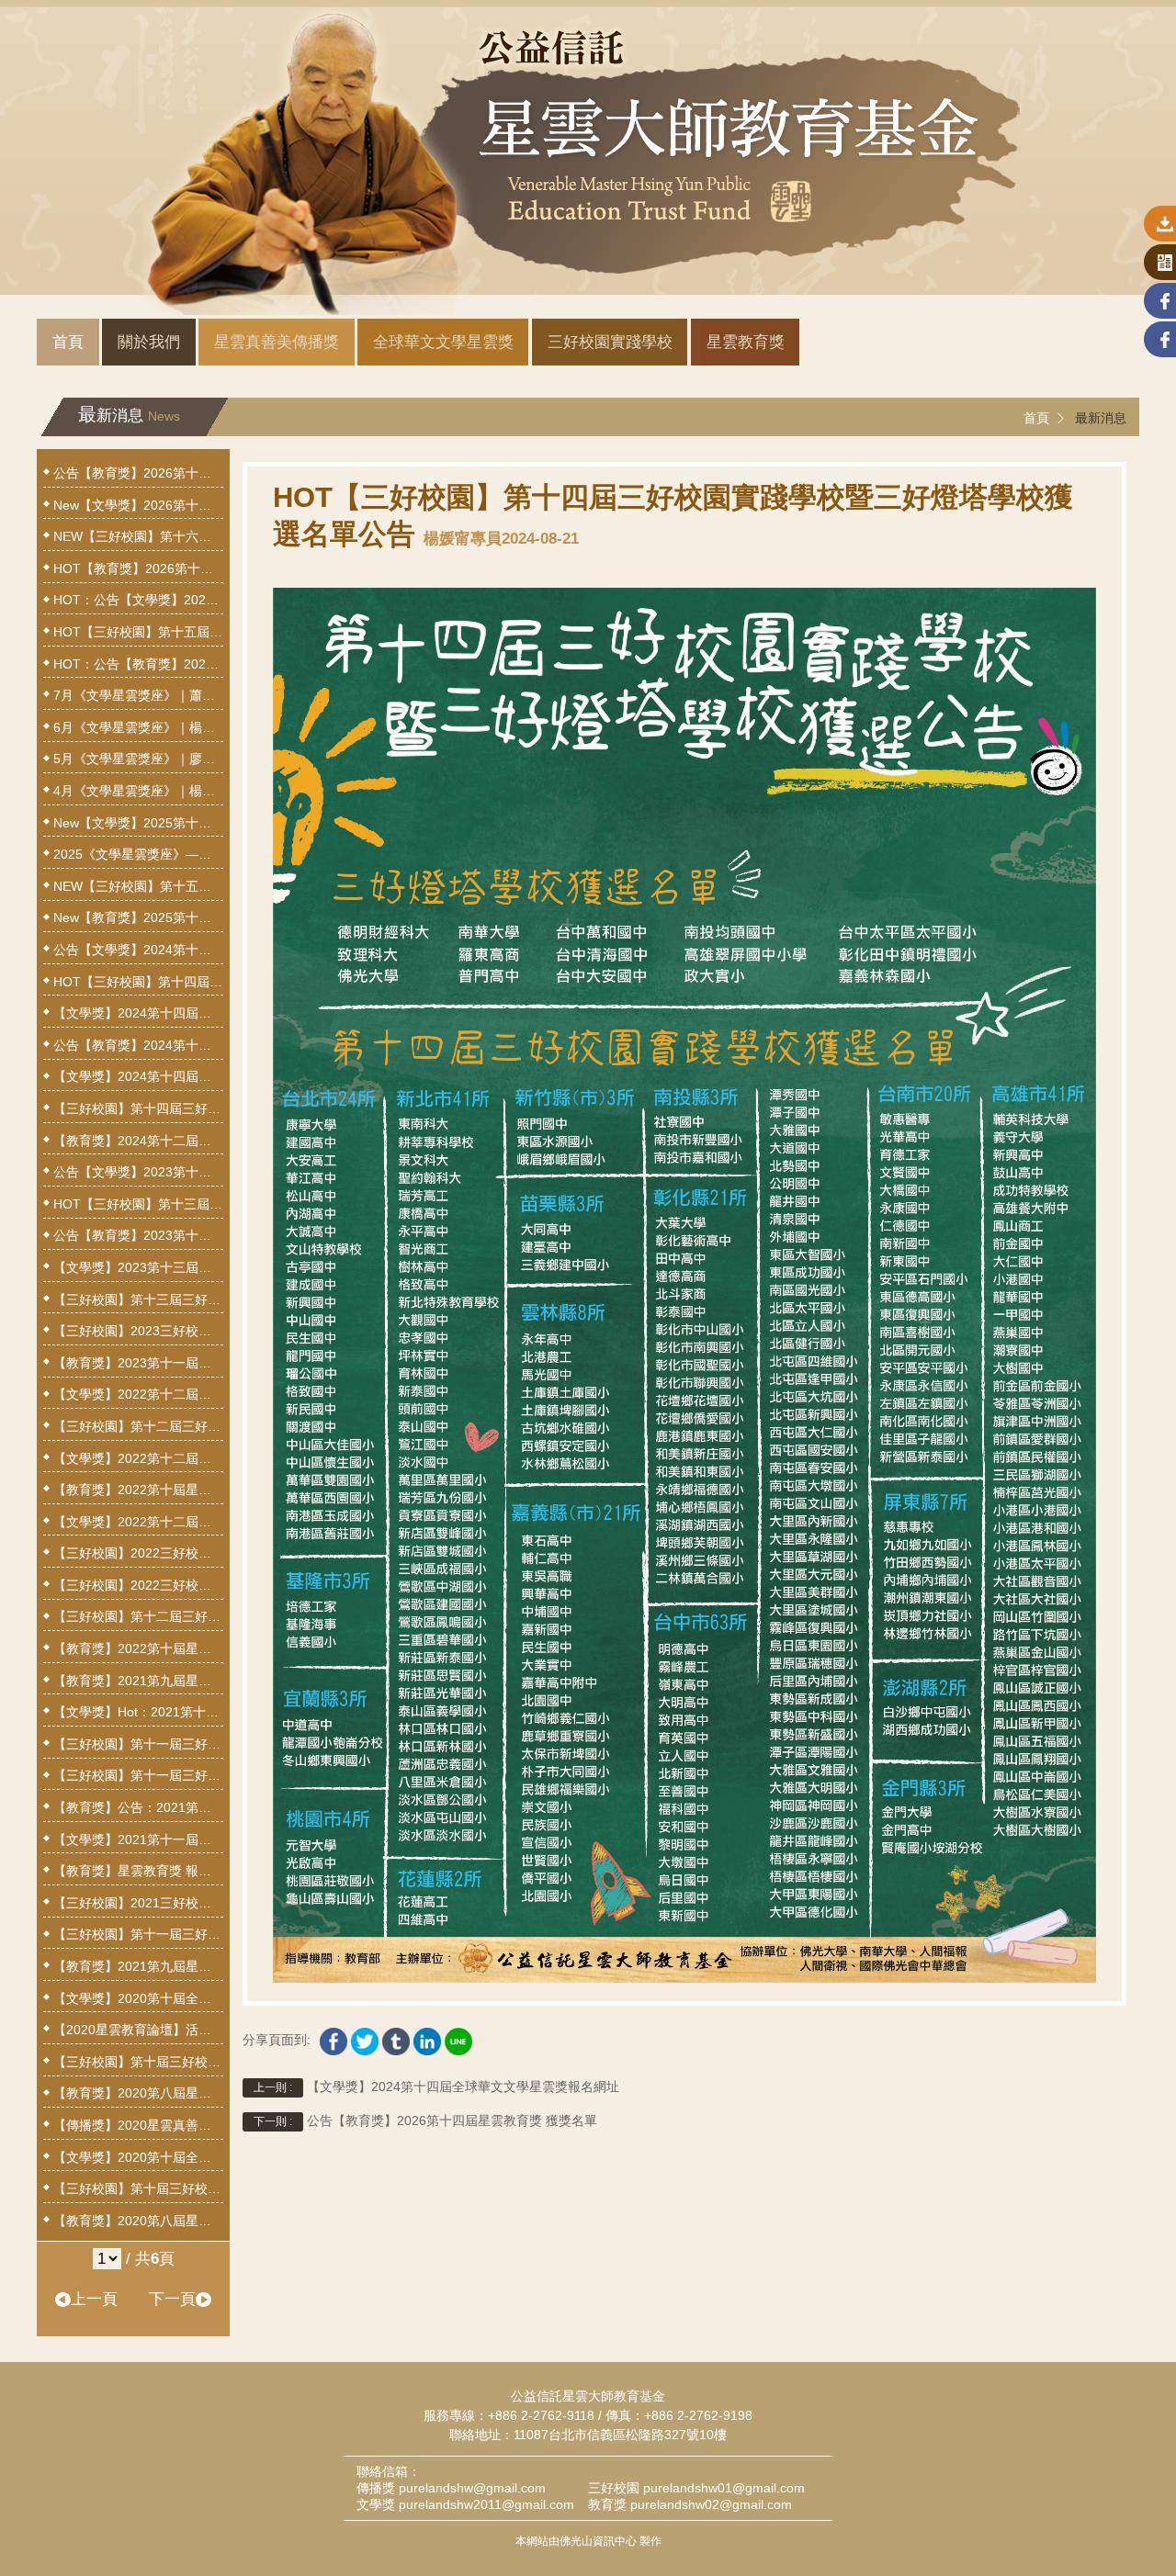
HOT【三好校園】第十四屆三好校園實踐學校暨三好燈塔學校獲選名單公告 (138, 982)
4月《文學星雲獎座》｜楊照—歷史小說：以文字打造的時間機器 (138, 791)
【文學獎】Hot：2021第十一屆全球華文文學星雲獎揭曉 (138, 1712)
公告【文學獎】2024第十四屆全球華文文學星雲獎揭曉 (138, 950)
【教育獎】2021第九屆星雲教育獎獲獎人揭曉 (138, 1681)
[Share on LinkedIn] (427, 2037)
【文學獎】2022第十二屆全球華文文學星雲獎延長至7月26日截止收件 (138, 1458)
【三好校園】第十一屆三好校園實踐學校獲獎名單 (138, 1744)
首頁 (68, 342)
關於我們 (149, 342)
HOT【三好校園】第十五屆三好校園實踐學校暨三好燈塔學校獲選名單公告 (138, 632)
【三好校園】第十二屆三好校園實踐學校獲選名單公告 (138, 1426)
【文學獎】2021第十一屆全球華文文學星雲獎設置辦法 (138, 1839)
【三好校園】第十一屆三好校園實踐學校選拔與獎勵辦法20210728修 (138, 1775)
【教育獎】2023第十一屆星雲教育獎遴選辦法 (138, 1363)
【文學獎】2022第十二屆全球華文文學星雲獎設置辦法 (138, 1522)
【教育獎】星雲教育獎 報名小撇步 (138, 1871)
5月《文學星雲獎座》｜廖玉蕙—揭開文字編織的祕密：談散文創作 (138, 759)
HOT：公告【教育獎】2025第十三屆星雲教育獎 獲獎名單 (138, 664)
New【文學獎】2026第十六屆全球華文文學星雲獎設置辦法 (138, 505)
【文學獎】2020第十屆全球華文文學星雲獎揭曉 (138, 1998)
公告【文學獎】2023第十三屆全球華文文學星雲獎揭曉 (138, 1172)
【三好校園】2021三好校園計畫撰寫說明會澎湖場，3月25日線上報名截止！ (138, 1903)
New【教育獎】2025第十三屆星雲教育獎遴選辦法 (138, 917)
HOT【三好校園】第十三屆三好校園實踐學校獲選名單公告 (138, 1204)
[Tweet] (365, 2037)
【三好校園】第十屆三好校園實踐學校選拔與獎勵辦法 (138, 2188)
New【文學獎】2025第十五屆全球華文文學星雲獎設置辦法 (138, 823)
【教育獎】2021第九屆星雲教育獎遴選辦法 (138, 1966)
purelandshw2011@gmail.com (486, 2504)
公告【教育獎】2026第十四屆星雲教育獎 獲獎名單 (425, 2121)
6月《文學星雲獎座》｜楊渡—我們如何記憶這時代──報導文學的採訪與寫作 (138, 727)
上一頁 (94, 2299)
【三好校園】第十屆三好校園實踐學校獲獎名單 (138, 2062)
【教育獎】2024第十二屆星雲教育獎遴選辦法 (138, 1141)
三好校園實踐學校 (610, 342)
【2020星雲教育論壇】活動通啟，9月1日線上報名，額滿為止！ (138, 2030)
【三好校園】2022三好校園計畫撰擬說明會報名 (138, 1585)
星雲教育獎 (746, 342)
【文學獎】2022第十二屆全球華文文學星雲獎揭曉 (138, 1394)
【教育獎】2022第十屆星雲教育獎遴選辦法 (138, 1648)
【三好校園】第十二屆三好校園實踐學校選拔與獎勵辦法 (138, 1616)
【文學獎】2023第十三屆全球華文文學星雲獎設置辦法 (138, 1267)
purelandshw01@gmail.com (724, 2488)
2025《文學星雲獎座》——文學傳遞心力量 (138, 854)
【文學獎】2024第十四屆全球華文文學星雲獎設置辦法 (138, 1076)
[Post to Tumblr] (396, 2037)
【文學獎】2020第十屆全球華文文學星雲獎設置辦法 (138, 2157)
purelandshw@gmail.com (472, 2488)
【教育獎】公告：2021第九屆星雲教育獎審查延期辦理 (138, 1807)
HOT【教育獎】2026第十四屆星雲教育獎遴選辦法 (138, 568)
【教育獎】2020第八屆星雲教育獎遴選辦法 (138, 2221)
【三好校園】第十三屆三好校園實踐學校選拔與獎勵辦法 (138, 1299)
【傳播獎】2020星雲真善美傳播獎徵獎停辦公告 (138, 2125)
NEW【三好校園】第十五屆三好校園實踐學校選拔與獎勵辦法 (138, 886)
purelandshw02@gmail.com (711, 2504)
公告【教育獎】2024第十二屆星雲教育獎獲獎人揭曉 (138, 1045)
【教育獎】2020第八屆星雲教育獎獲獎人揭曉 (138, 2093)
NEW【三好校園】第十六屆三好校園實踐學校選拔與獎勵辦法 (138, 536)
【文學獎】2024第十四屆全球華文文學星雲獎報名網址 (436, 2087)
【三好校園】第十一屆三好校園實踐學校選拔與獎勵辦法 (138, 1934)
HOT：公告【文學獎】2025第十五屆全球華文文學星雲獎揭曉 (138, 600)
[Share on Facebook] (334, 2037)
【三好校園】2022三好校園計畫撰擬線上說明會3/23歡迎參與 (138, 1553)
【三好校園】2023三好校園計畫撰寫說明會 (138, 1331)
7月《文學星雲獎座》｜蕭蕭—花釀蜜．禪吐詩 (138, 695)
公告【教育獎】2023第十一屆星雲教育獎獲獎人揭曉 (138, 1235)
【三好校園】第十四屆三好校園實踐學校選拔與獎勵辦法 (138, 1108)
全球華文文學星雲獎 (443, 342)
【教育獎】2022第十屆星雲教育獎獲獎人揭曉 (138, 1490)
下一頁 (172, 2299)
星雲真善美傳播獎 (277, 342)
